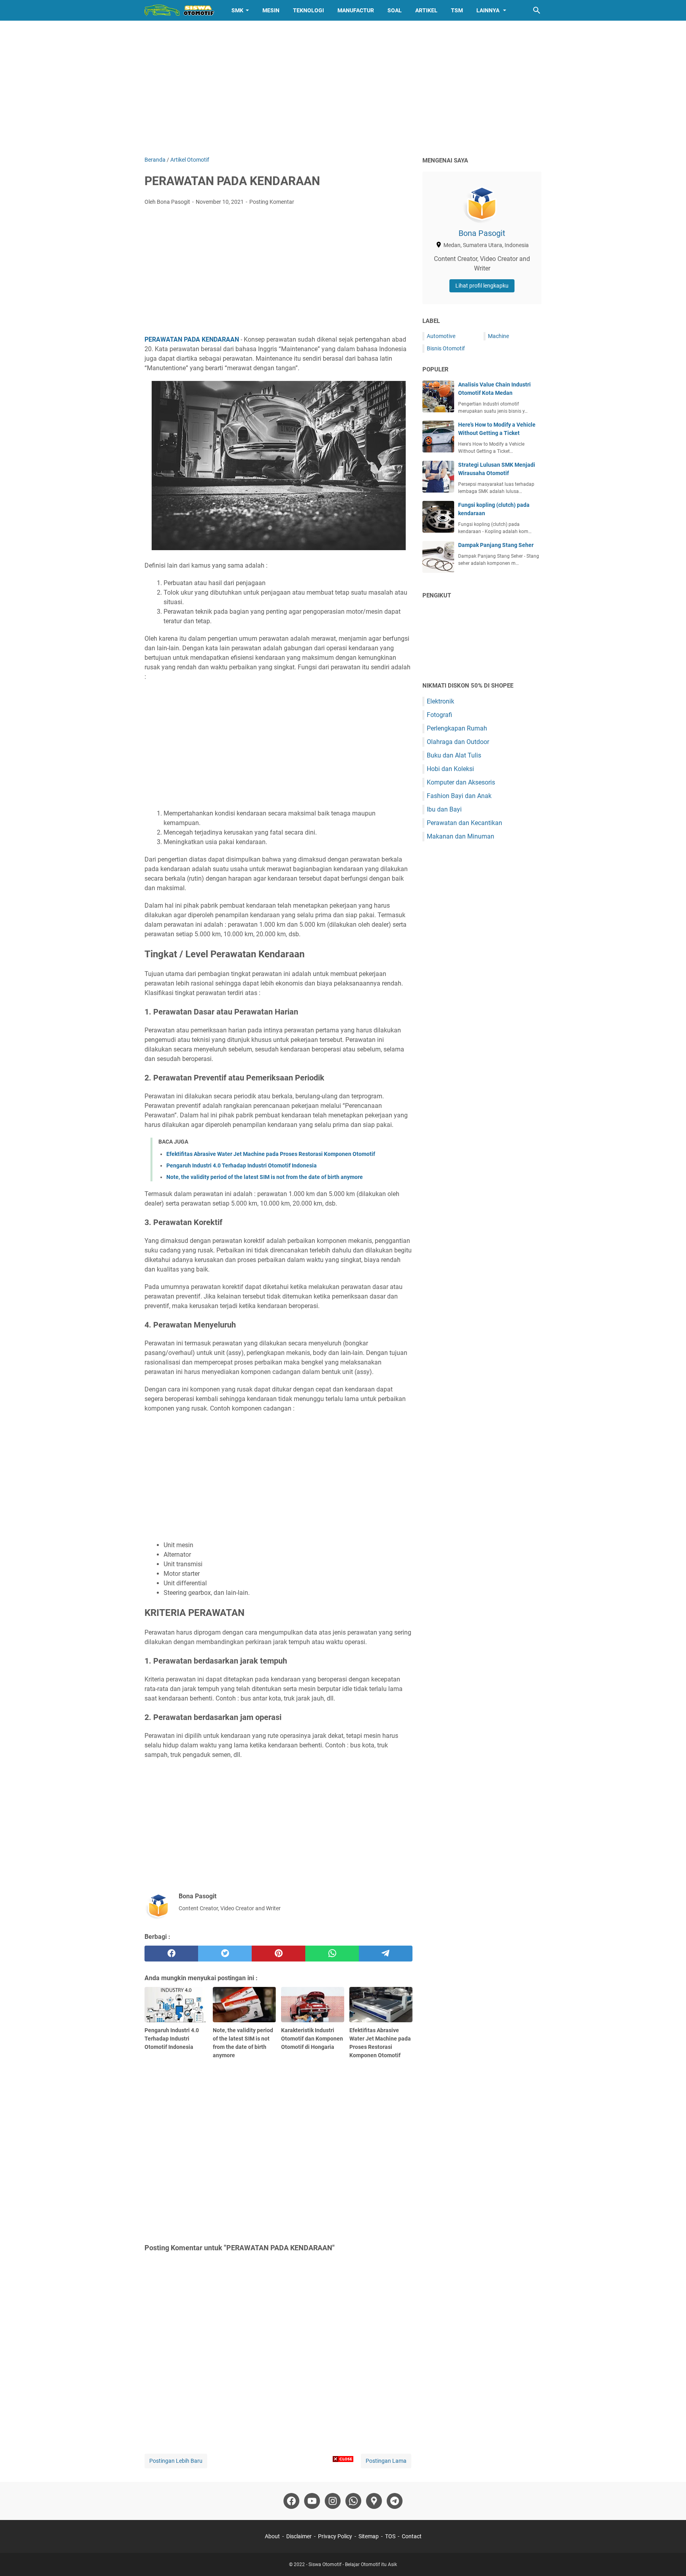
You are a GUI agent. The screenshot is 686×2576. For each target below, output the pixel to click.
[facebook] (171, 1954)
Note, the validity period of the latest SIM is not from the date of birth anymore (265, 1177)
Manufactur (356, 10)
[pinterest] (278, 1954)
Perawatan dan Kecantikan (464, 823)
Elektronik (440, 701)
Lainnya (488, 10)
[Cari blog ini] (537, 10)
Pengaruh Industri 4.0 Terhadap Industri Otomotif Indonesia (242, 1165)
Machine (498, 336)
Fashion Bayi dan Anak (459, 796)
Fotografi (439, 715)
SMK (237, 10)
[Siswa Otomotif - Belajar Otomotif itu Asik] (181, 10)
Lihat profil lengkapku (482, 286)
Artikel (426, 10)
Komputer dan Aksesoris (461, 782)
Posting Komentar (272, 202)
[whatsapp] (332, 1954)
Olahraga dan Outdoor (458, 742)
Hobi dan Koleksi (450, 769)
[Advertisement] (343, 88)
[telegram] (386, 1954)
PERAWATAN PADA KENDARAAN (192, 339)
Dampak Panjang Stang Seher (496, 545)
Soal (395, 10)
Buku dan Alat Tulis (454, 755)
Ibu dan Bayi (444, 809)
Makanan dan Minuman (461, 836)
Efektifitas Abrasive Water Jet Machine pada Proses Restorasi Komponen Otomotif (271, 1154)
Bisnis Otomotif (446, 348)
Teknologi (308, 10)
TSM (457, 10)
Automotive (441, 336)
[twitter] (225, 1954)
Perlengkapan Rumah (457, 728)
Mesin (271, 10)
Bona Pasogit (482, 233)
